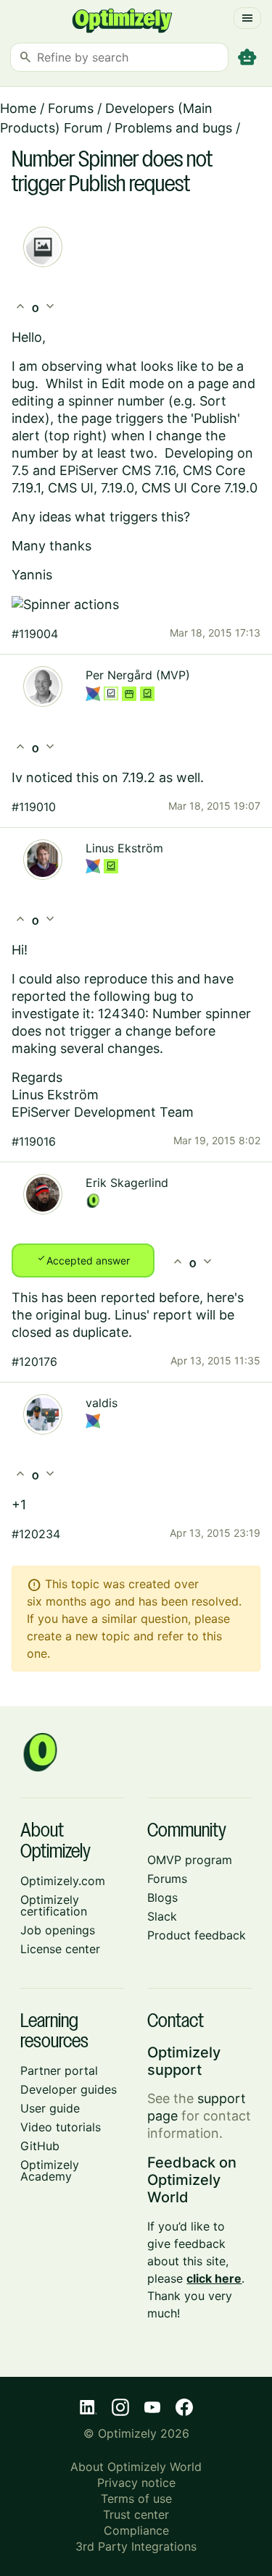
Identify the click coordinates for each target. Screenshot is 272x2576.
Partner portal (59, 2071)
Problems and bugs (173, 128)
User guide (50, 2108)
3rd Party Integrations (136, 2546)
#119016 (34, 1141)
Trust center (136, 2514)
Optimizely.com (63, 1881)
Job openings (58, 1930)
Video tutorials (61, 2127)
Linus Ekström (124, 848)
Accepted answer (83, 1259)
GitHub (40, 2146)
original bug (71, 1315)
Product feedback (197, 1935)
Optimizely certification (54, 1905)
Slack (162, 1916)
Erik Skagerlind (127, 1183)
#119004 (35, 634)
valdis (102, 1403)
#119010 (34, 807)
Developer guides (69, 2089)
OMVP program (190, 1860)
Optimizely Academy (50, 2170)
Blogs (162, 1897)
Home (18, 108)
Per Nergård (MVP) (138, 675)
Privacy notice (136, 2483)
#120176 (34, 1362)
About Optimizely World (136, 2467)
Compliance (136, 2530)
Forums (71, 108)
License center (60, 1949)
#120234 (36, 1534)
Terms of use (136, 2499)
